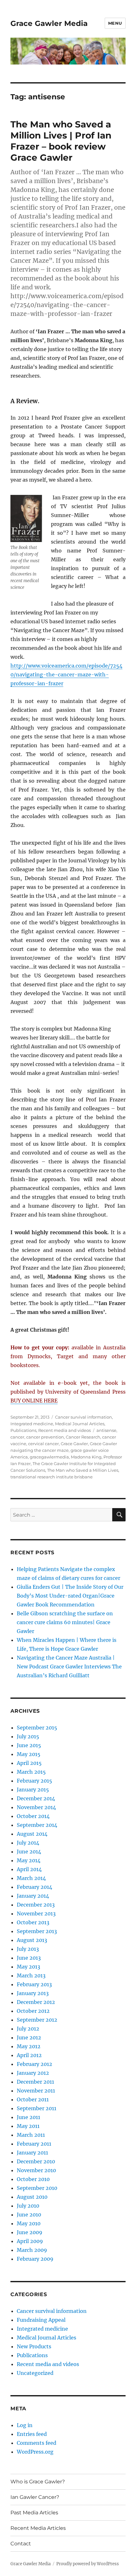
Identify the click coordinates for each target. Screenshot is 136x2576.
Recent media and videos (65, 1430)
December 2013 (36, 1905)
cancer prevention (45, 1437)
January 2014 (33, 1896)
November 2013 (36, 1914)
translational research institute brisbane (52, 1477)
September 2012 (37, 2020)
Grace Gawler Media (49, 23)
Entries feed (32, 2434)
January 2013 (33, 1993)
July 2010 (28, 2206)
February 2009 (35, 2259)
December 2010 (36, 2161)
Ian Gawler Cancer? (35, 2497)
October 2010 (33, 2179)
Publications (23, 1430)
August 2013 (32, 1940)
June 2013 (29, 1958)
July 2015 (28, 1736)
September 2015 (37, 1728)
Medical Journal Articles (80, 1424)
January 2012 (33, 2073)
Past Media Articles (34, 2513)
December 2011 (35, 2082)
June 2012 (29, 2037)
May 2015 (29, 1754)
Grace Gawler (74, 1444)
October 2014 (33, 1816)
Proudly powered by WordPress (88, 2564)
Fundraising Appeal (41, 2320)
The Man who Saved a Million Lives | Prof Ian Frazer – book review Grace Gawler (61, 141)
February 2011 (34, 2144)
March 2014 (31, 1878)
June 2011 (28, 2117)
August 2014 (32, 1834)
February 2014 (34, 1887)
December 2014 (36, 1798)
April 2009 (30, 2241)
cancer (17, 1437)
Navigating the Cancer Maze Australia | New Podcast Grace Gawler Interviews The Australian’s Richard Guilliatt (69, 1667)
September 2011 (37, 2108)
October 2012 (33, 2011)
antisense (106, 1430)
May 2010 (29, 2223)
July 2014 (28, 1843)
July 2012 (28, 2029)
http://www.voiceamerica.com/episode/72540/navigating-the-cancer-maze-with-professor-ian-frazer (66, 675)
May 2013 (28, 1967)
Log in (25, 2425)
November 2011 (36, 2091)
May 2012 (29, 2046)
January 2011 (32, 2153)
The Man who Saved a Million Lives (83, 1470)
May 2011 (28, 2126)
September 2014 (37, 1825)
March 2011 (31, 2135)
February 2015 (34, 1781)
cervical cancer (43, 1444)
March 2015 (31, 1772)
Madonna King (86, 1457)
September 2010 (37, 2188)
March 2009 (32, 2250)
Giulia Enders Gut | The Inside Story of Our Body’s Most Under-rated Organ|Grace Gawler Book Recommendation (70, 1596)
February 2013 (34, 1984)
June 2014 (29, 1852)
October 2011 (33, 2099)
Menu (115, 23)
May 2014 (29, 1860)
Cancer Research (83, 1437)
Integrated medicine (32, 1424)
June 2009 (30, 2232)
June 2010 (29, 2215)
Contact (21, 2544)
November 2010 (36, 2170)
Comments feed (37, 2443)
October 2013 (33, 1922)
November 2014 (36, 1807)
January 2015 (33, 1790)
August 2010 (32, 2197)
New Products (34, 2346)
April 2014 (29, 1869)
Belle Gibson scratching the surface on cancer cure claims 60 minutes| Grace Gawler (65, 1622)
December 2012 (36, 2002)
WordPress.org (35, 2452)
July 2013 (28, 1949)
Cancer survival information (83, 1417)
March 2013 (31, 1975)
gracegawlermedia (49, 1457)
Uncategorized (35, 2373)
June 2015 (29, 1745)
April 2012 (29, 2055)
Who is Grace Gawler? (38, 2482)
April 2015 (29, 1763)
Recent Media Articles (38, 2528)
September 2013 (37, 1931)
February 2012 (34, 2064)
